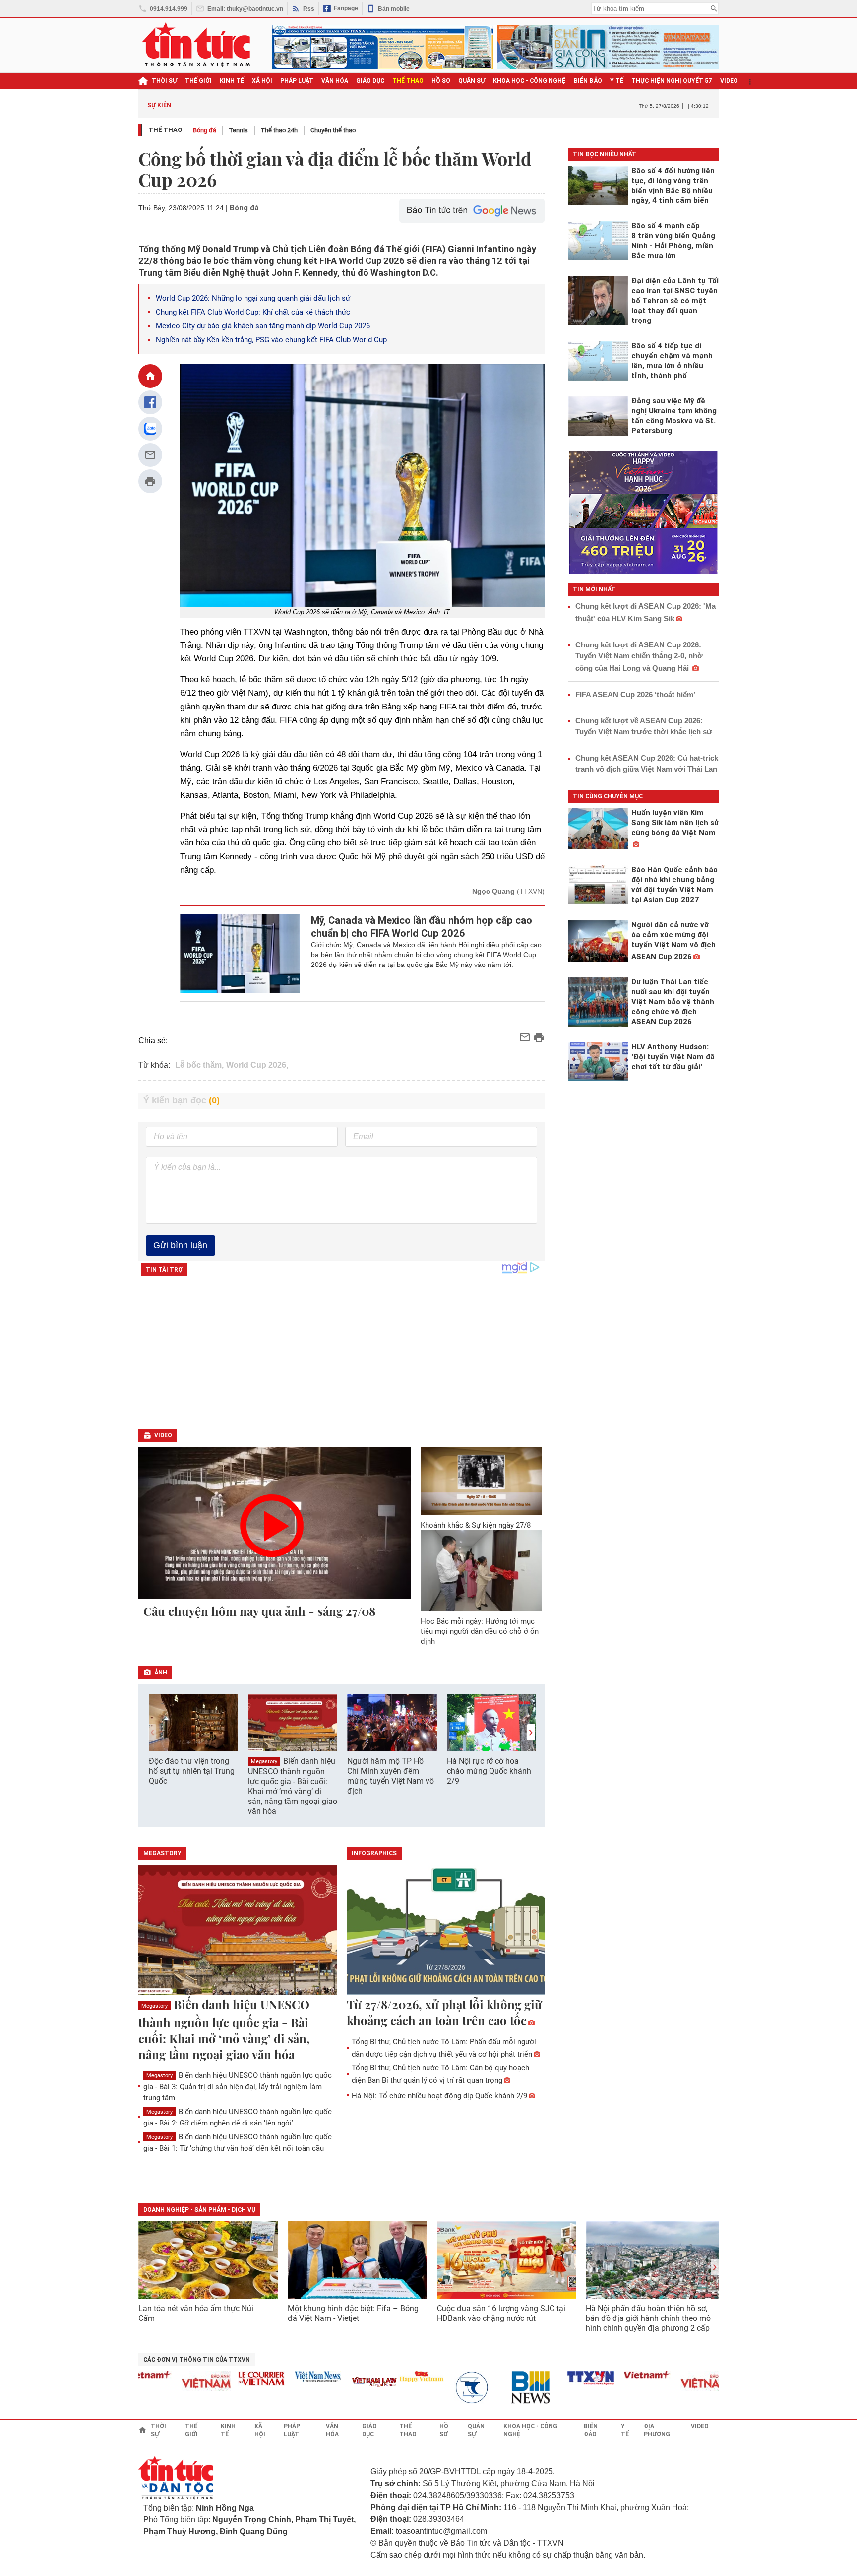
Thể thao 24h (279, 130)
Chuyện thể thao (333, 130)
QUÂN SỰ (472, 81)
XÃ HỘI (262, 81)
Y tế (617, 81)
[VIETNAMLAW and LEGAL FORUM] (337, 2383)
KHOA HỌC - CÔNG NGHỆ (529, 81)
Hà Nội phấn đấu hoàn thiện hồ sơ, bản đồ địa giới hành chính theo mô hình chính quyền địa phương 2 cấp (648, 2318)
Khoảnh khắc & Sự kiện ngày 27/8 (476, 1525)
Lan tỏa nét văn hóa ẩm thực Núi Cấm (196, 2313)
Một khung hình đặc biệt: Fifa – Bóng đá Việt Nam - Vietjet (353, 2313)
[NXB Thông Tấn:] (440, 2388)
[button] (531, 1732)
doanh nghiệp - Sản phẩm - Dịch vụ (199, 2210)
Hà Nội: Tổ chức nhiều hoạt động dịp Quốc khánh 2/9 (439, 2096)
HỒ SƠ (441, 81)
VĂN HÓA (335, 81)
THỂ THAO (408, 81)
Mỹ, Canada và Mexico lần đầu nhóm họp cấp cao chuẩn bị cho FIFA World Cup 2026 (422, 927)
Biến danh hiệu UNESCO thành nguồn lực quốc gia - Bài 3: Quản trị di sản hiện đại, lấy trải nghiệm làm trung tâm (238, 2087)
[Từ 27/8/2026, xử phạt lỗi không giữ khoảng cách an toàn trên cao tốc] (446, 1931)
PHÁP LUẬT (297, 81)
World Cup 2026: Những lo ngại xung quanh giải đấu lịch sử (253, 298)
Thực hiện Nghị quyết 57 (672, 81)
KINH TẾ (232, 81)
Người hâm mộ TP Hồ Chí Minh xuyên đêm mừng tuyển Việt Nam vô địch (391, 1776)
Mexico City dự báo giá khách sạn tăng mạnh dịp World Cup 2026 (263, 326)
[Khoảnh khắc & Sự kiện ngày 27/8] (482, 1481)
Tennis (239, 130)
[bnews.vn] (496, 2388)
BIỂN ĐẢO (588, 81)
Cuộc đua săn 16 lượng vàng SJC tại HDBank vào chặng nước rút (501, 2313)
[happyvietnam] (383, 2377)
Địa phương (657, 2430)
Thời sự (164, 81)
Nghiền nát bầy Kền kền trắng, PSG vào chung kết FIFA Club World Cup (271, 340)
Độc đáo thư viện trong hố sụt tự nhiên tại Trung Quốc (192, 1771)
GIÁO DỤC (370, 81)
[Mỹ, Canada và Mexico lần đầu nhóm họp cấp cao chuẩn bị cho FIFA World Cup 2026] (240, 954)
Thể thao (165, 130)
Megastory (264, 1762)
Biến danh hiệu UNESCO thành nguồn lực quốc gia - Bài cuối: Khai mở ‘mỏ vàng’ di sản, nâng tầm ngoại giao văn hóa (293, 1786)
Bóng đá (205, 130)
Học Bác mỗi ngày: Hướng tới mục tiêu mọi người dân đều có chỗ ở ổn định (480, 1631)
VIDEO (729, 81)
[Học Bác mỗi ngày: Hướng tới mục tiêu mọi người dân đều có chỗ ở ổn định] (482, 1571)
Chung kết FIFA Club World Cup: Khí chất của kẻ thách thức (253, 312)
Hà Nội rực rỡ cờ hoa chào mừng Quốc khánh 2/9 (489, 1771)
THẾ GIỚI (198, 81)
